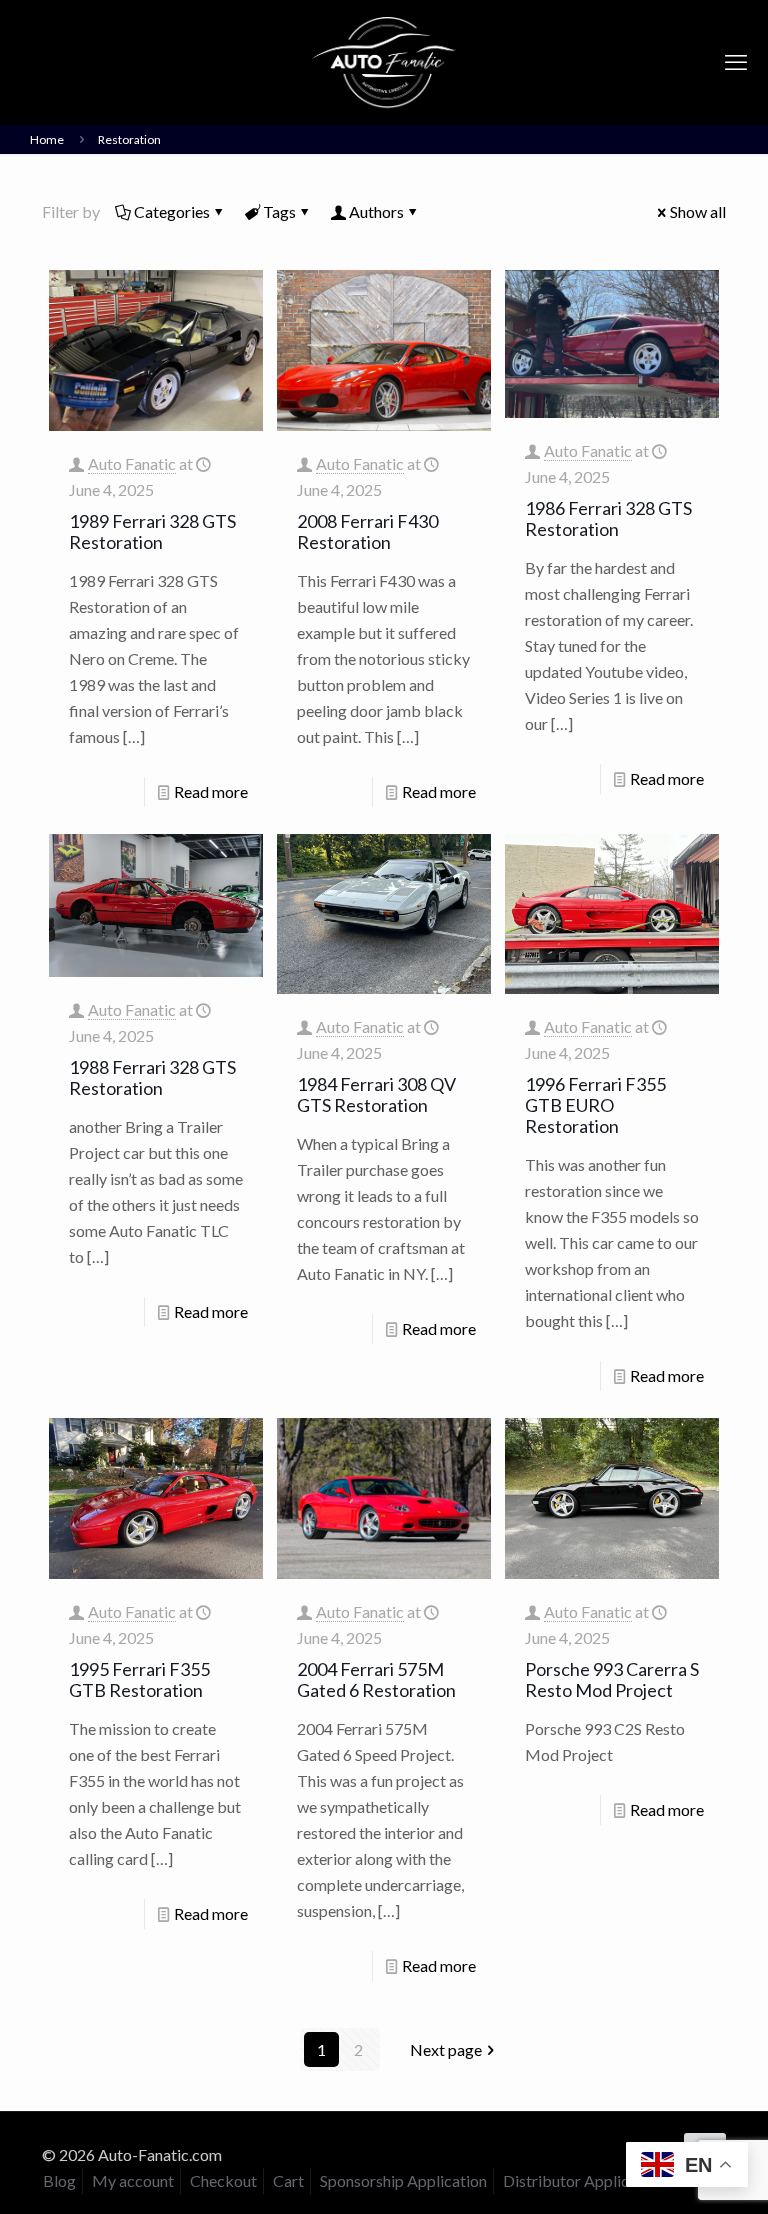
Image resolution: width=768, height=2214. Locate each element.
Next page (446, 2049)
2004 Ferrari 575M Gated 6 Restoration (376, 1679)
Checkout (223, 2180)
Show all (698, 211)
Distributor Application (583, 2180)
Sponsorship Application (403, 2180)
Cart (288, 2180)
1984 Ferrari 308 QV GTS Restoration (376, 1094)
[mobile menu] (736, 62)
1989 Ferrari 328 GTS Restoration (152, 531)
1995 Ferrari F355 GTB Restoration (139, 1679)
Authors (376, 211)
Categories (172, 211)
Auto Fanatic (132, 463)
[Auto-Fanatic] (384, 62)
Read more (211, 791)
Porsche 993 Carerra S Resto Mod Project (612, 1679)
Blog (59, 2180)
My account (133, 2180)
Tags (279, 211)
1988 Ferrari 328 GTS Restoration (152, 1077)
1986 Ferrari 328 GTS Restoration (608, 518)
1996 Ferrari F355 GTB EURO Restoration (595, 1105)
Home (47, 139)
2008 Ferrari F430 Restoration (367, 531)
